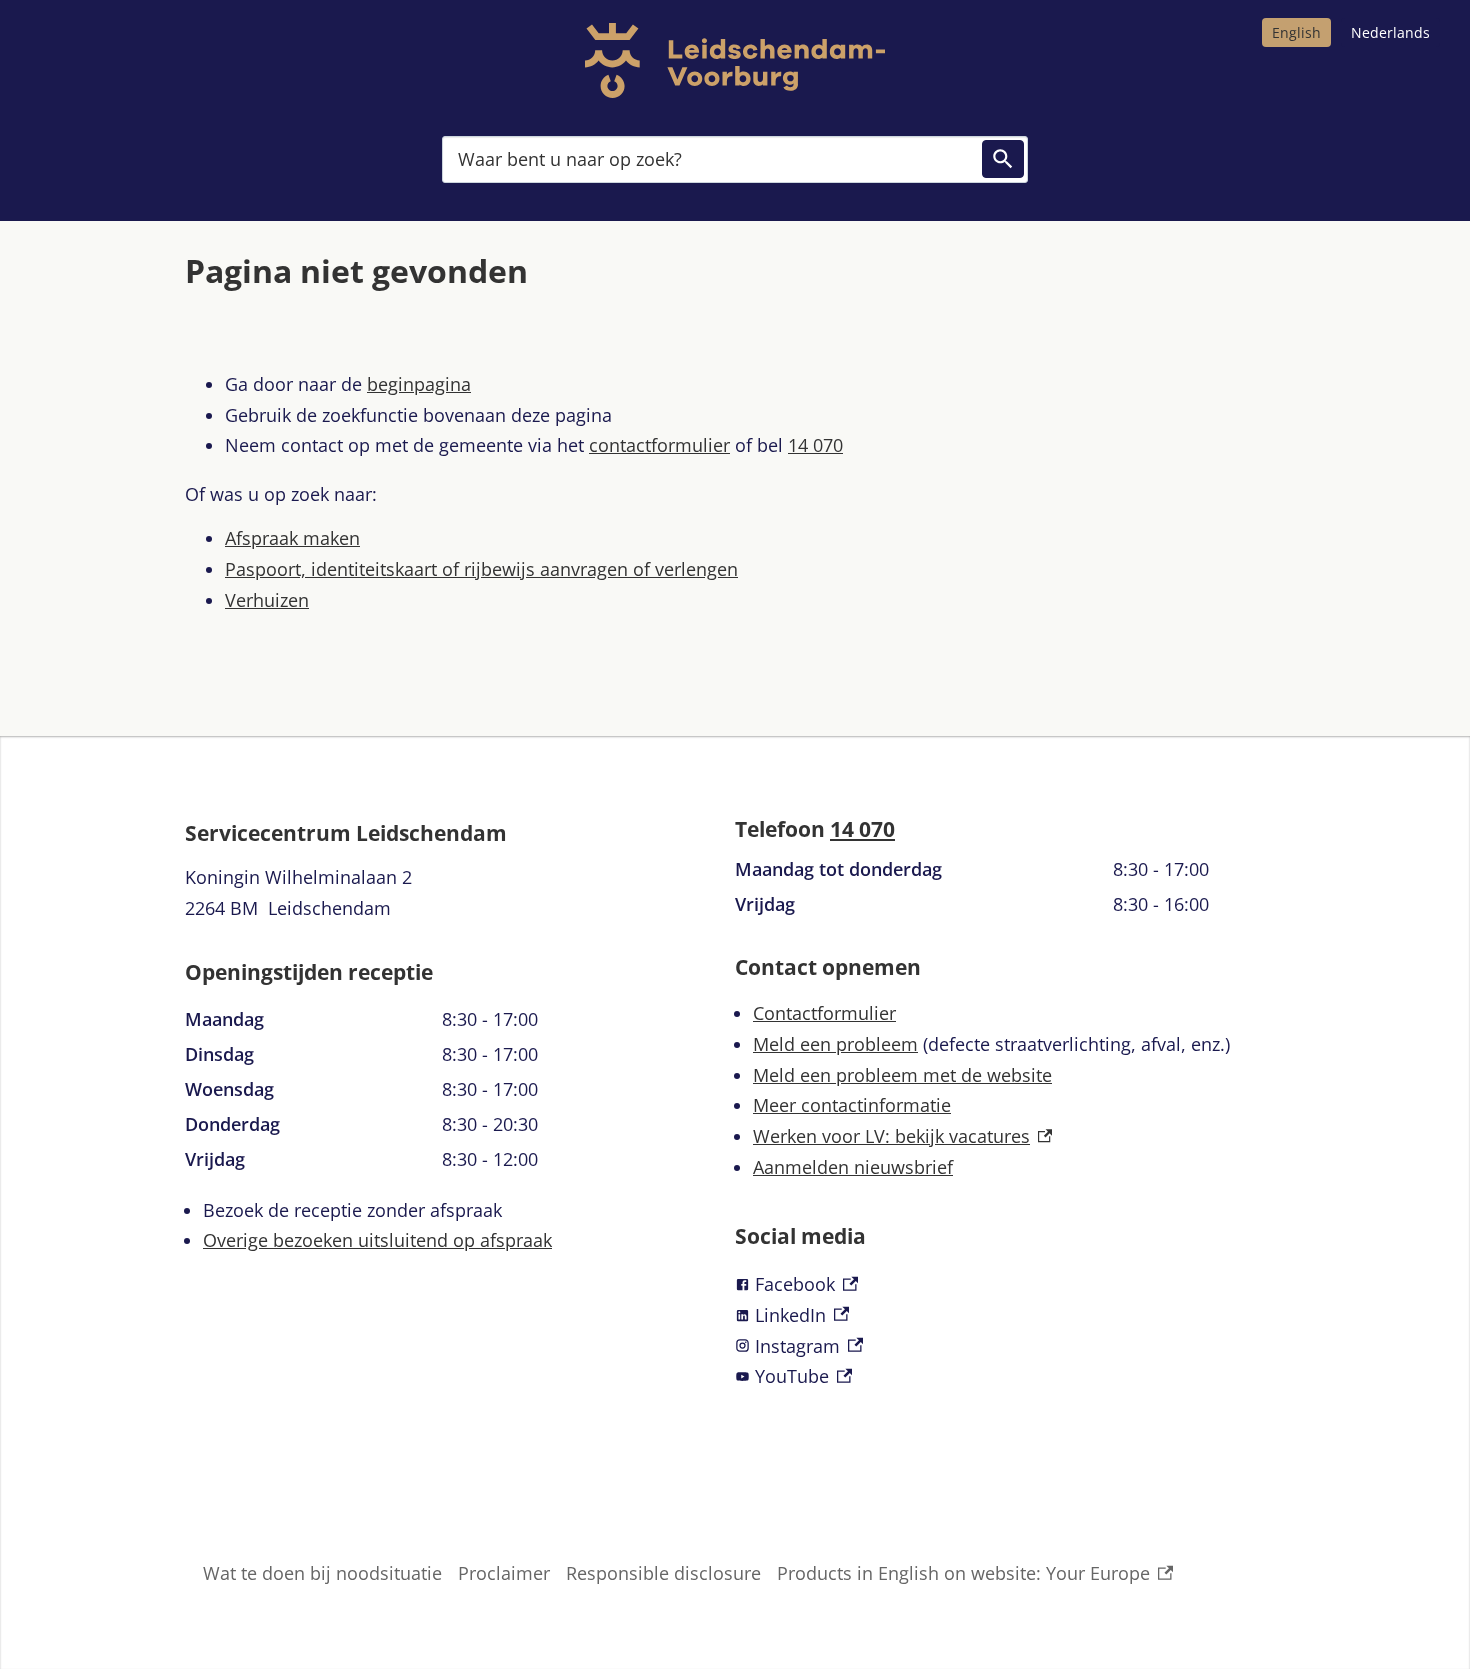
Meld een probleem (835, 1044)
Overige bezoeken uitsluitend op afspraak (377, 1240)
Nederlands (1390, 32)
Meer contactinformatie (852, 1105)
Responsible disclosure (663, 1573)
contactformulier (659, 445)
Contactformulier (824, 1013)
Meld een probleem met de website (902, 1075)
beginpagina (419, 384)
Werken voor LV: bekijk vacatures (902, 1136)
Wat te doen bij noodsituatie (322, 1573)
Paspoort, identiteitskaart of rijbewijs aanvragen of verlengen (481, 569)
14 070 (815, 445)
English (1296, 32)
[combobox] (735, 158)
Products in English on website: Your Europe (963, 1575)
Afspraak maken (292, 538)
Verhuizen (267, 600)
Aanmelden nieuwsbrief (853, 1167)
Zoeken (1003, 159)
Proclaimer (504, 1573)
